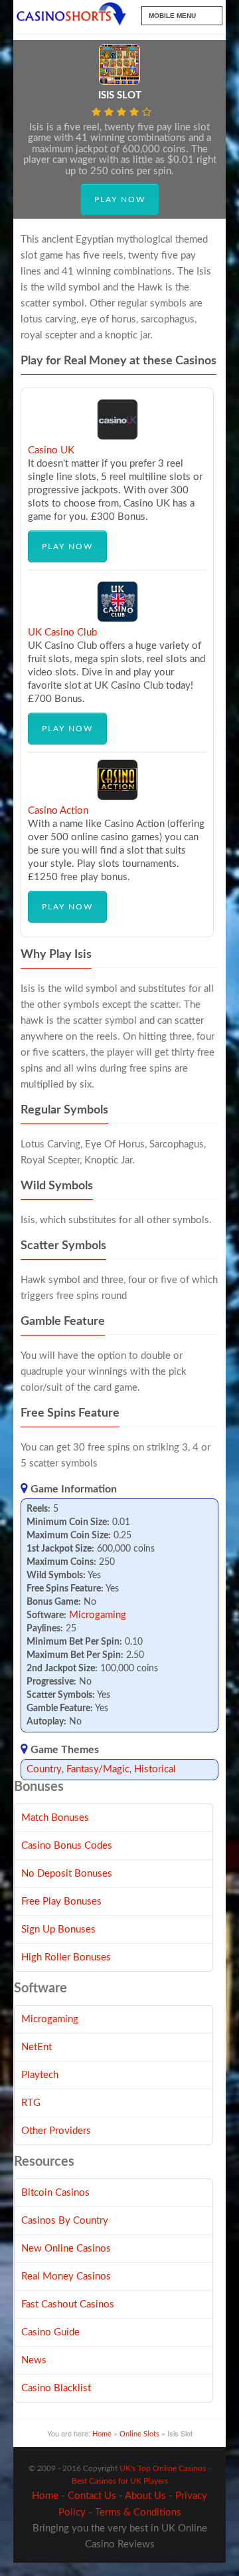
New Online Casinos (66, 2249)
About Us (145, 2496)
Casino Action (58, 811)
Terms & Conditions (138, 2513)
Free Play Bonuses (61, 1902)
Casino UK (51, 450)
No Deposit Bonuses (67, 1874)
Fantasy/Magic (98, 1769)
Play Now (120, 199)
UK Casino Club (62, 633)
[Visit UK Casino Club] (118, 619)
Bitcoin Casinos (55, 2193)
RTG (31, 2103)
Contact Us (92, 2496)
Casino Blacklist (56, 2388)
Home (102, 2434)
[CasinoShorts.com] (71, 15)
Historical (155, 1769)
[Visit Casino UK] (118, 437)
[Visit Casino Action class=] (118, 797)
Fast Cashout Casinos (68, 2304)
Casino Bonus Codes (67, 1846)
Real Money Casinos (66, 2277)
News (34, 2360)
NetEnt (37, 2047)
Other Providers (56, 2131)
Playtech (40, 2075)
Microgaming (98, 1615)
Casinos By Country (65, 2221)
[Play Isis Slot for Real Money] (119, 82)
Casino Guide (50, 2332)
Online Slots (139, 2434)
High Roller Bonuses (66, 1957)
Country (44, 1769)
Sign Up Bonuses (58, 1930)
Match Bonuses (55, 1818)
